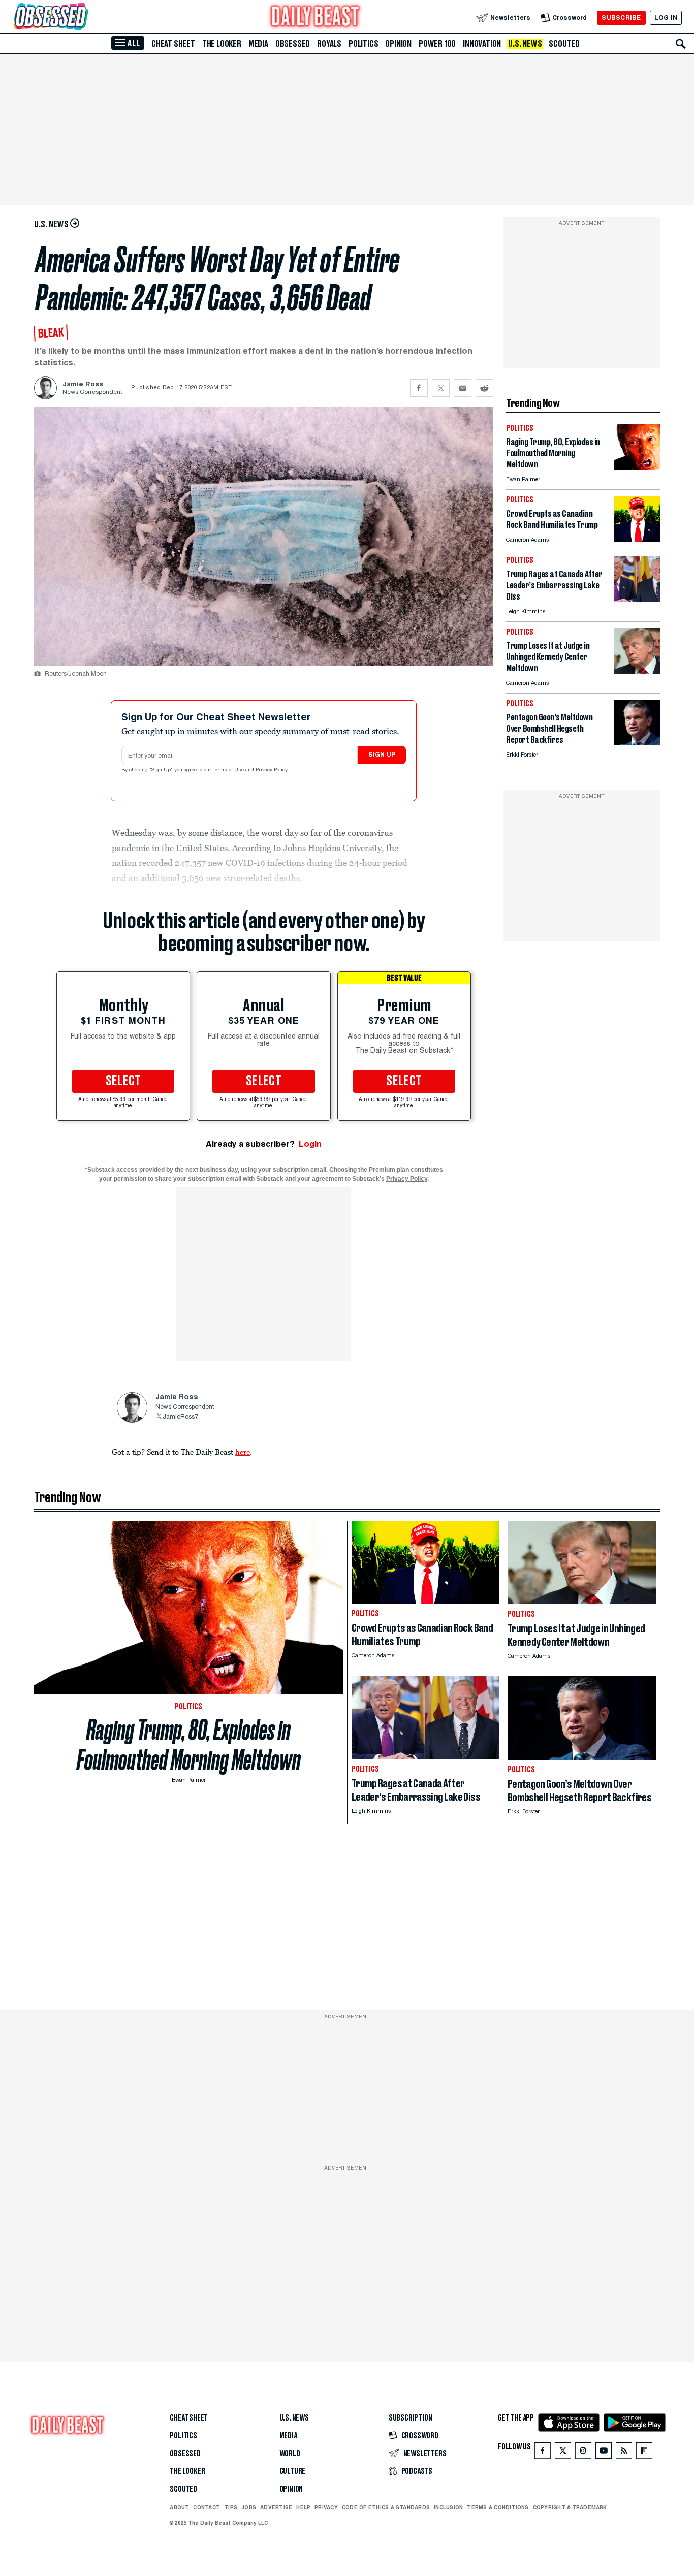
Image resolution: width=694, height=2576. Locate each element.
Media (258, 44)
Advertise (276, 2507)
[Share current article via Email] (463, 388)
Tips (231, 2507)
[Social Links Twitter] (563, 2453)
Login (310, 1144)
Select (123, 1081)
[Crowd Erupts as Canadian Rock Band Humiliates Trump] (637, 539)
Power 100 (437, 44)
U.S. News (525, 44)
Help (303, 2507)
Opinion (398, 44)
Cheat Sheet (173, 44)
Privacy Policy (272, 770)
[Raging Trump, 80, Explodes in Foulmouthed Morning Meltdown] (637, 467)
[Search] (681, 44)
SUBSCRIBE (621, 18)
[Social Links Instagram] (583, 2453)
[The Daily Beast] (316, 18)
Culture (293, 2471)
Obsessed (293, 44)
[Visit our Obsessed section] (83, 18)
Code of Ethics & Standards (386, 2507)
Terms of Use (229, 770)
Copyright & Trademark (570, 2507)
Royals (329, 44)
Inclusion (448, 2507)
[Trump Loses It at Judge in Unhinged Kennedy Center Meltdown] (637, 671)
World (290, 2454)
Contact (207, 2507)
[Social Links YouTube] (604, 2453)
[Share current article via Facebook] (419, 388)
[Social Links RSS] (624, 2453)
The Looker (222, 44)
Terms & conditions (498, 2507)
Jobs (249, 2507)
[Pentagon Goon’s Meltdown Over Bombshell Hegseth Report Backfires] (637, 743)
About (179, 2507)
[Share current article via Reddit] (484, 388)
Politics (363, 44)
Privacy (326, 2507)
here (243, 1452)
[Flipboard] (644, 2453)
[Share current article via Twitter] (441, 388)
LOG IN (666, 18)
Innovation (482, 44)
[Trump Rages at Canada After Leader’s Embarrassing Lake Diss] (637, 599)
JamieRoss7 (180, 1417)
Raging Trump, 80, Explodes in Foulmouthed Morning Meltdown (189, 1745)
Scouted (564, 44)
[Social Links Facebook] (543, 2453)
